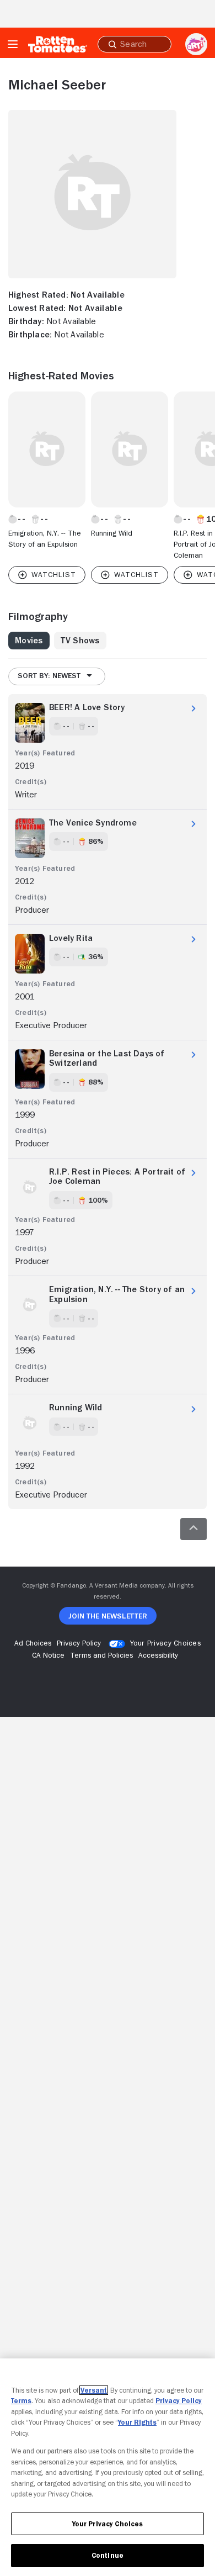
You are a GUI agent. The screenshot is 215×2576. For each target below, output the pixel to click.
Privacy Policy (179, 2401)
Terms (21, 2401)
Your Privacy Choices (165, 1643)
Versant (94, 2390)
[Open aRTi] (196, 44)
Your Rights (137, 2422)
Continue (108, 2555)
